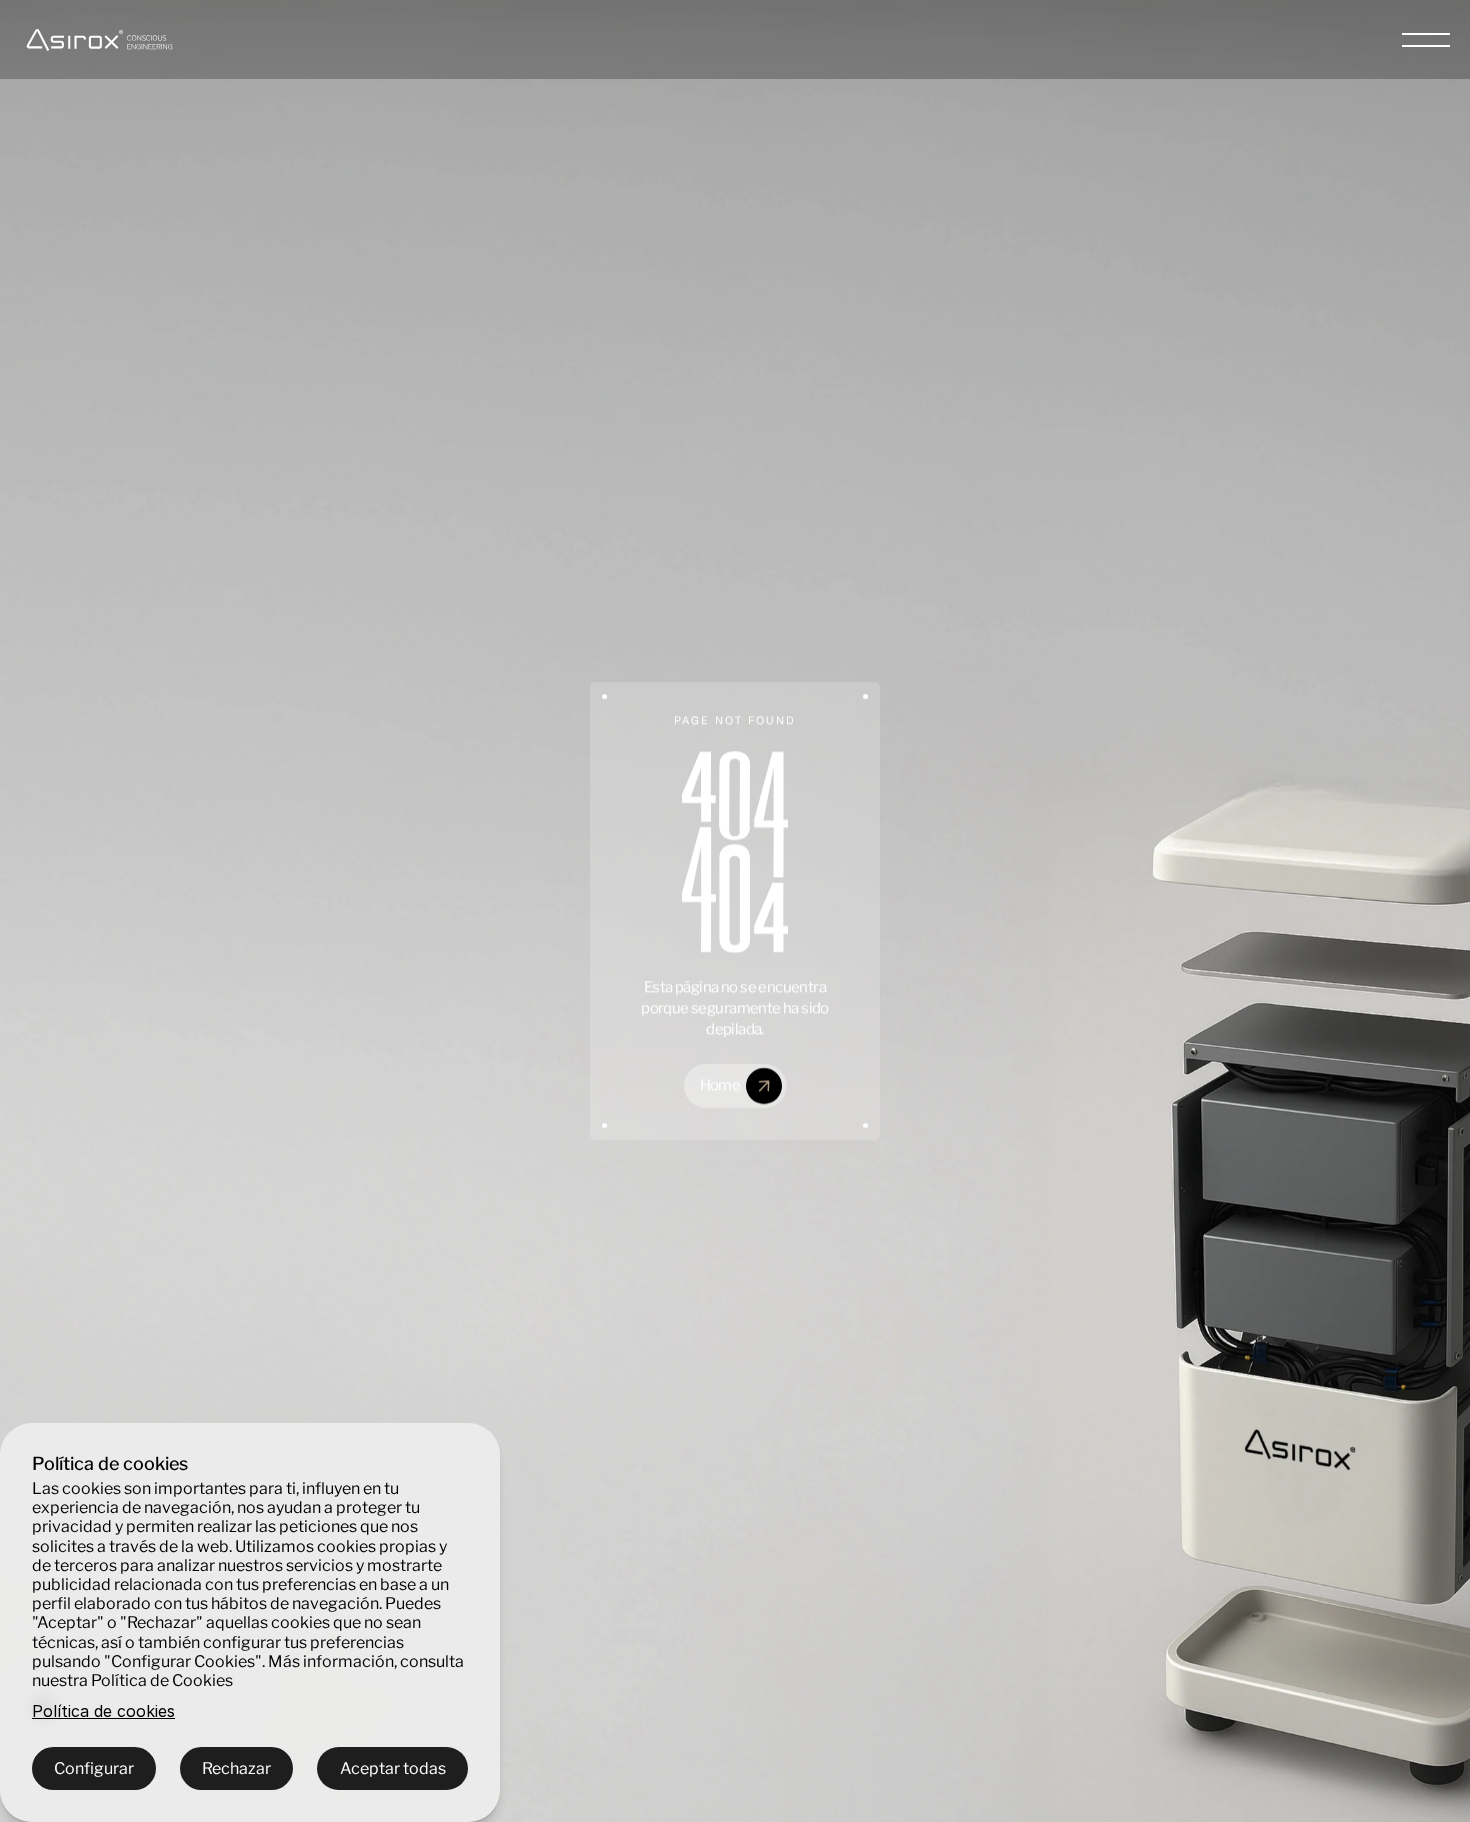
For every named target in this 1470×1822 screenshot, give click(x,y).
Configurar (94, 1768)
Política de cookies (103, 1711)
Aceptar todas (393, 1768)
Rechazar (236, 1768)
